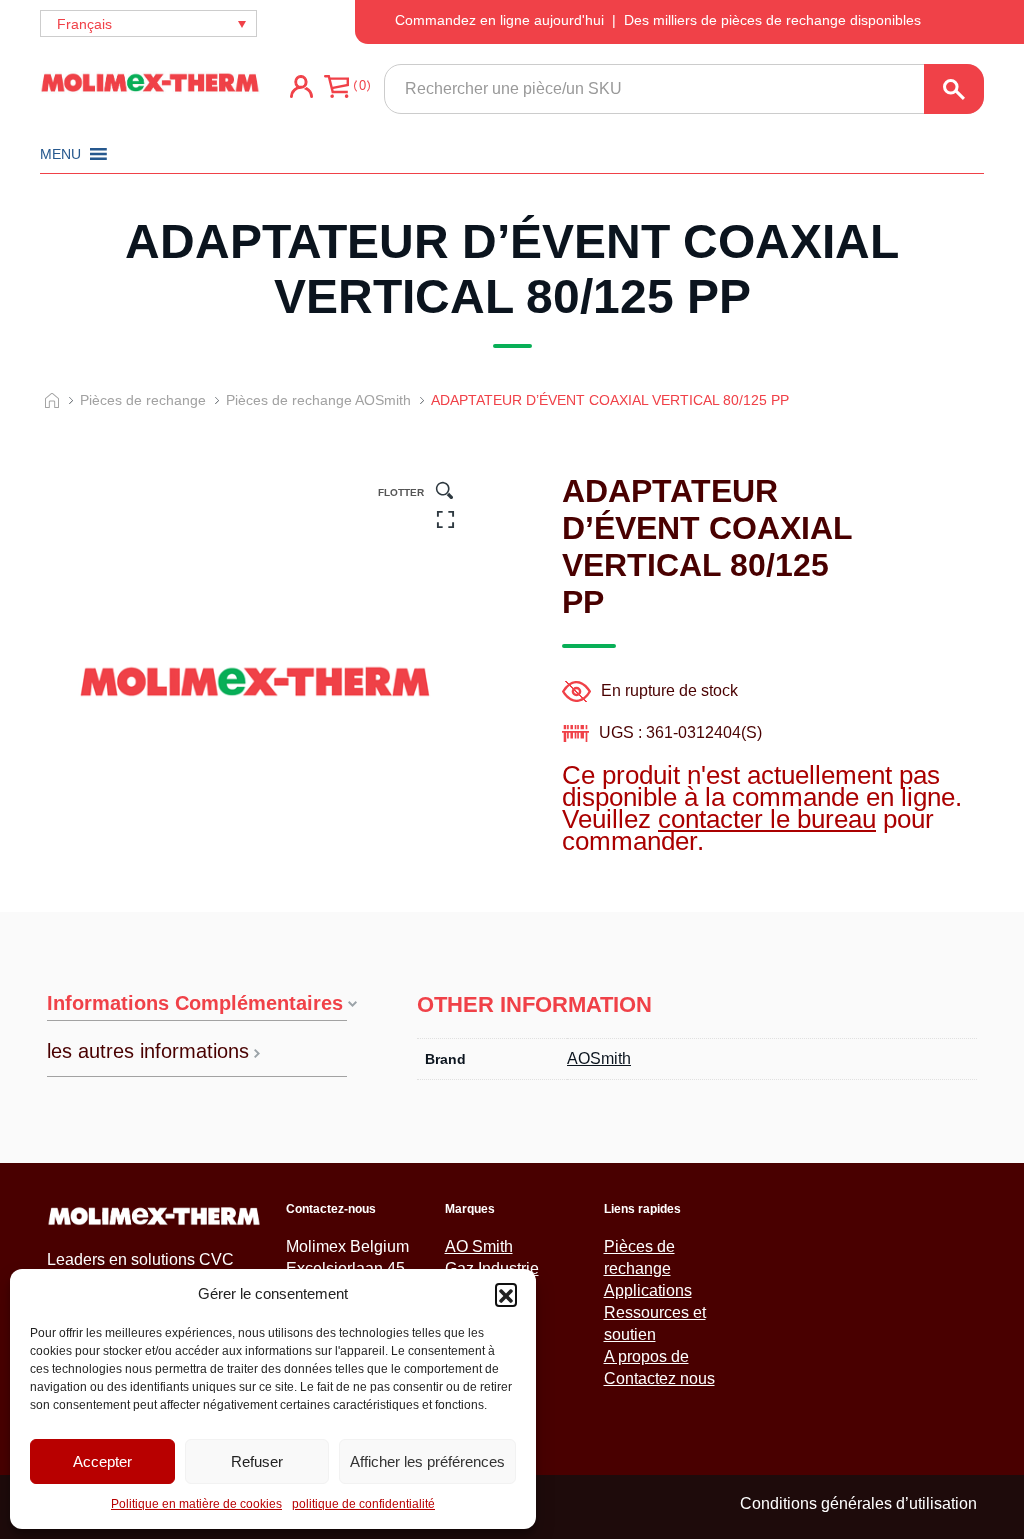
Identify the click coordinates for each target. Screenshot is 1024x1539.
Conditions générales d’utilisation (858, 1503)
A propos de (646, 1356)
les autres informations (148, 1051)
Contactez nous (659, 1378)
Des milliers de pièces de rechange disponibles (772, 20)
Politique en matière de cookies (196, 1504)
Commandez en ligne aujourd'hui (499, 20)
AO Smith (479, 1246)
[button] (506, 1294)
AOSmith (599, 1058)
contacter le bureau (767, 819)
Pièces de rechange (143, 400)
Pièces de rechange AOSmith (318, 400)
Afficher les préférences (427, 1461)
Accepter (102, 1461)
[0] (336, 94)
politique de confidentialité (363, 1504)
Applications (648, 1290)
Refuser (257, 1461)
